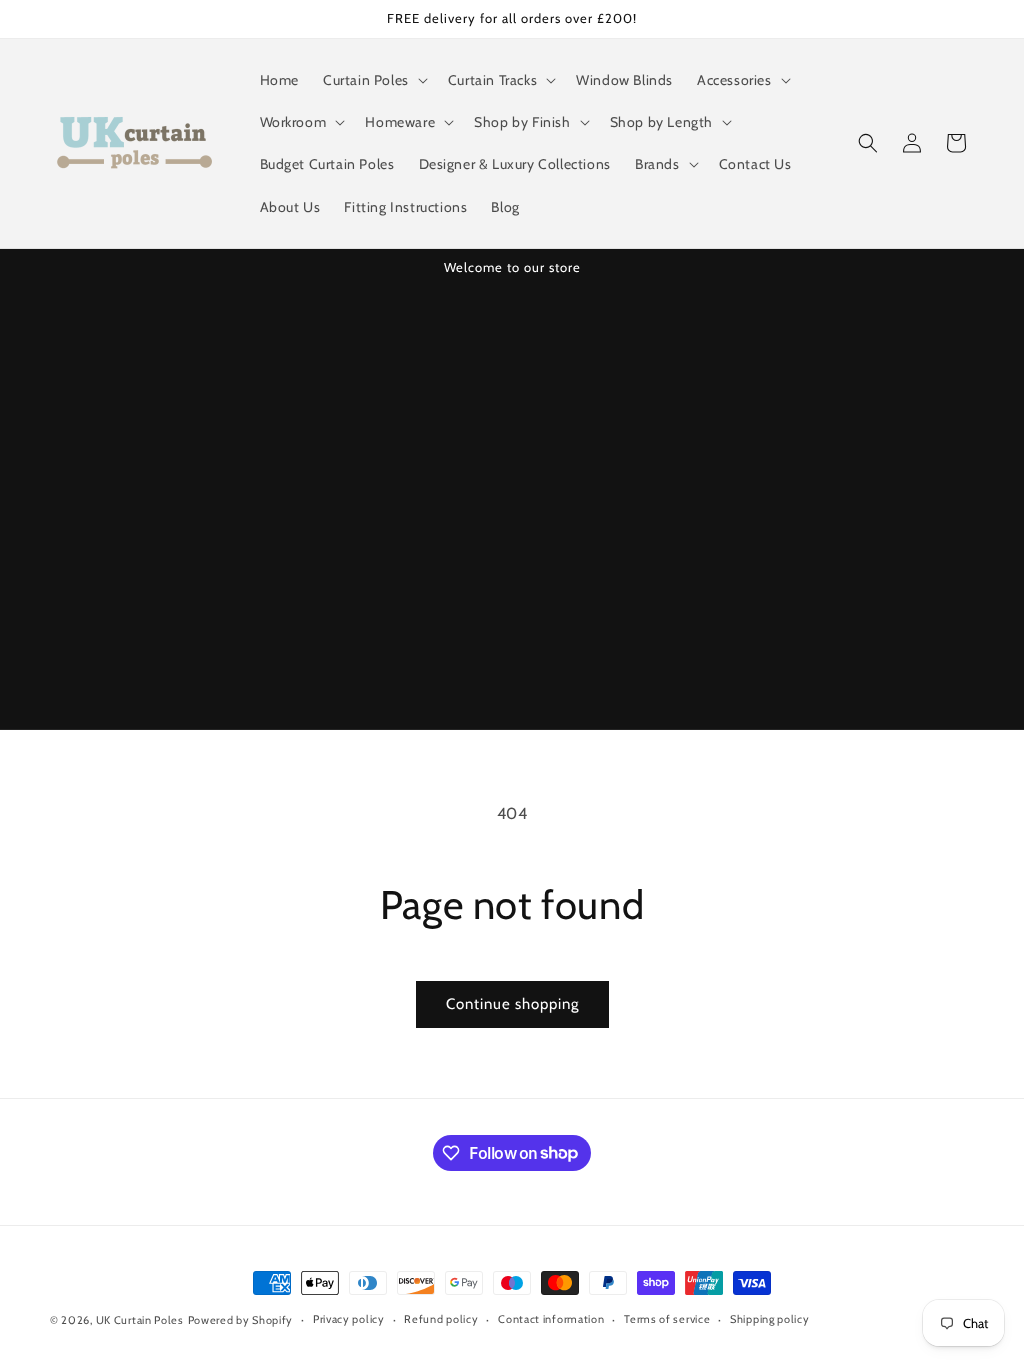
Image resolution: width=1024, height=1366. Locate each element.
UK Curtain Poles (140, 1320)
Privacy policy (349, 1319)
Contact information (551, 1319)
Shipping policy (770, 1319)
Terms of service (667, 1319)
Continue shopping (512, 1004)
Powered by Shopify (241, 1320)
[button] (373, 80)
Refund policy (441, 1319)
